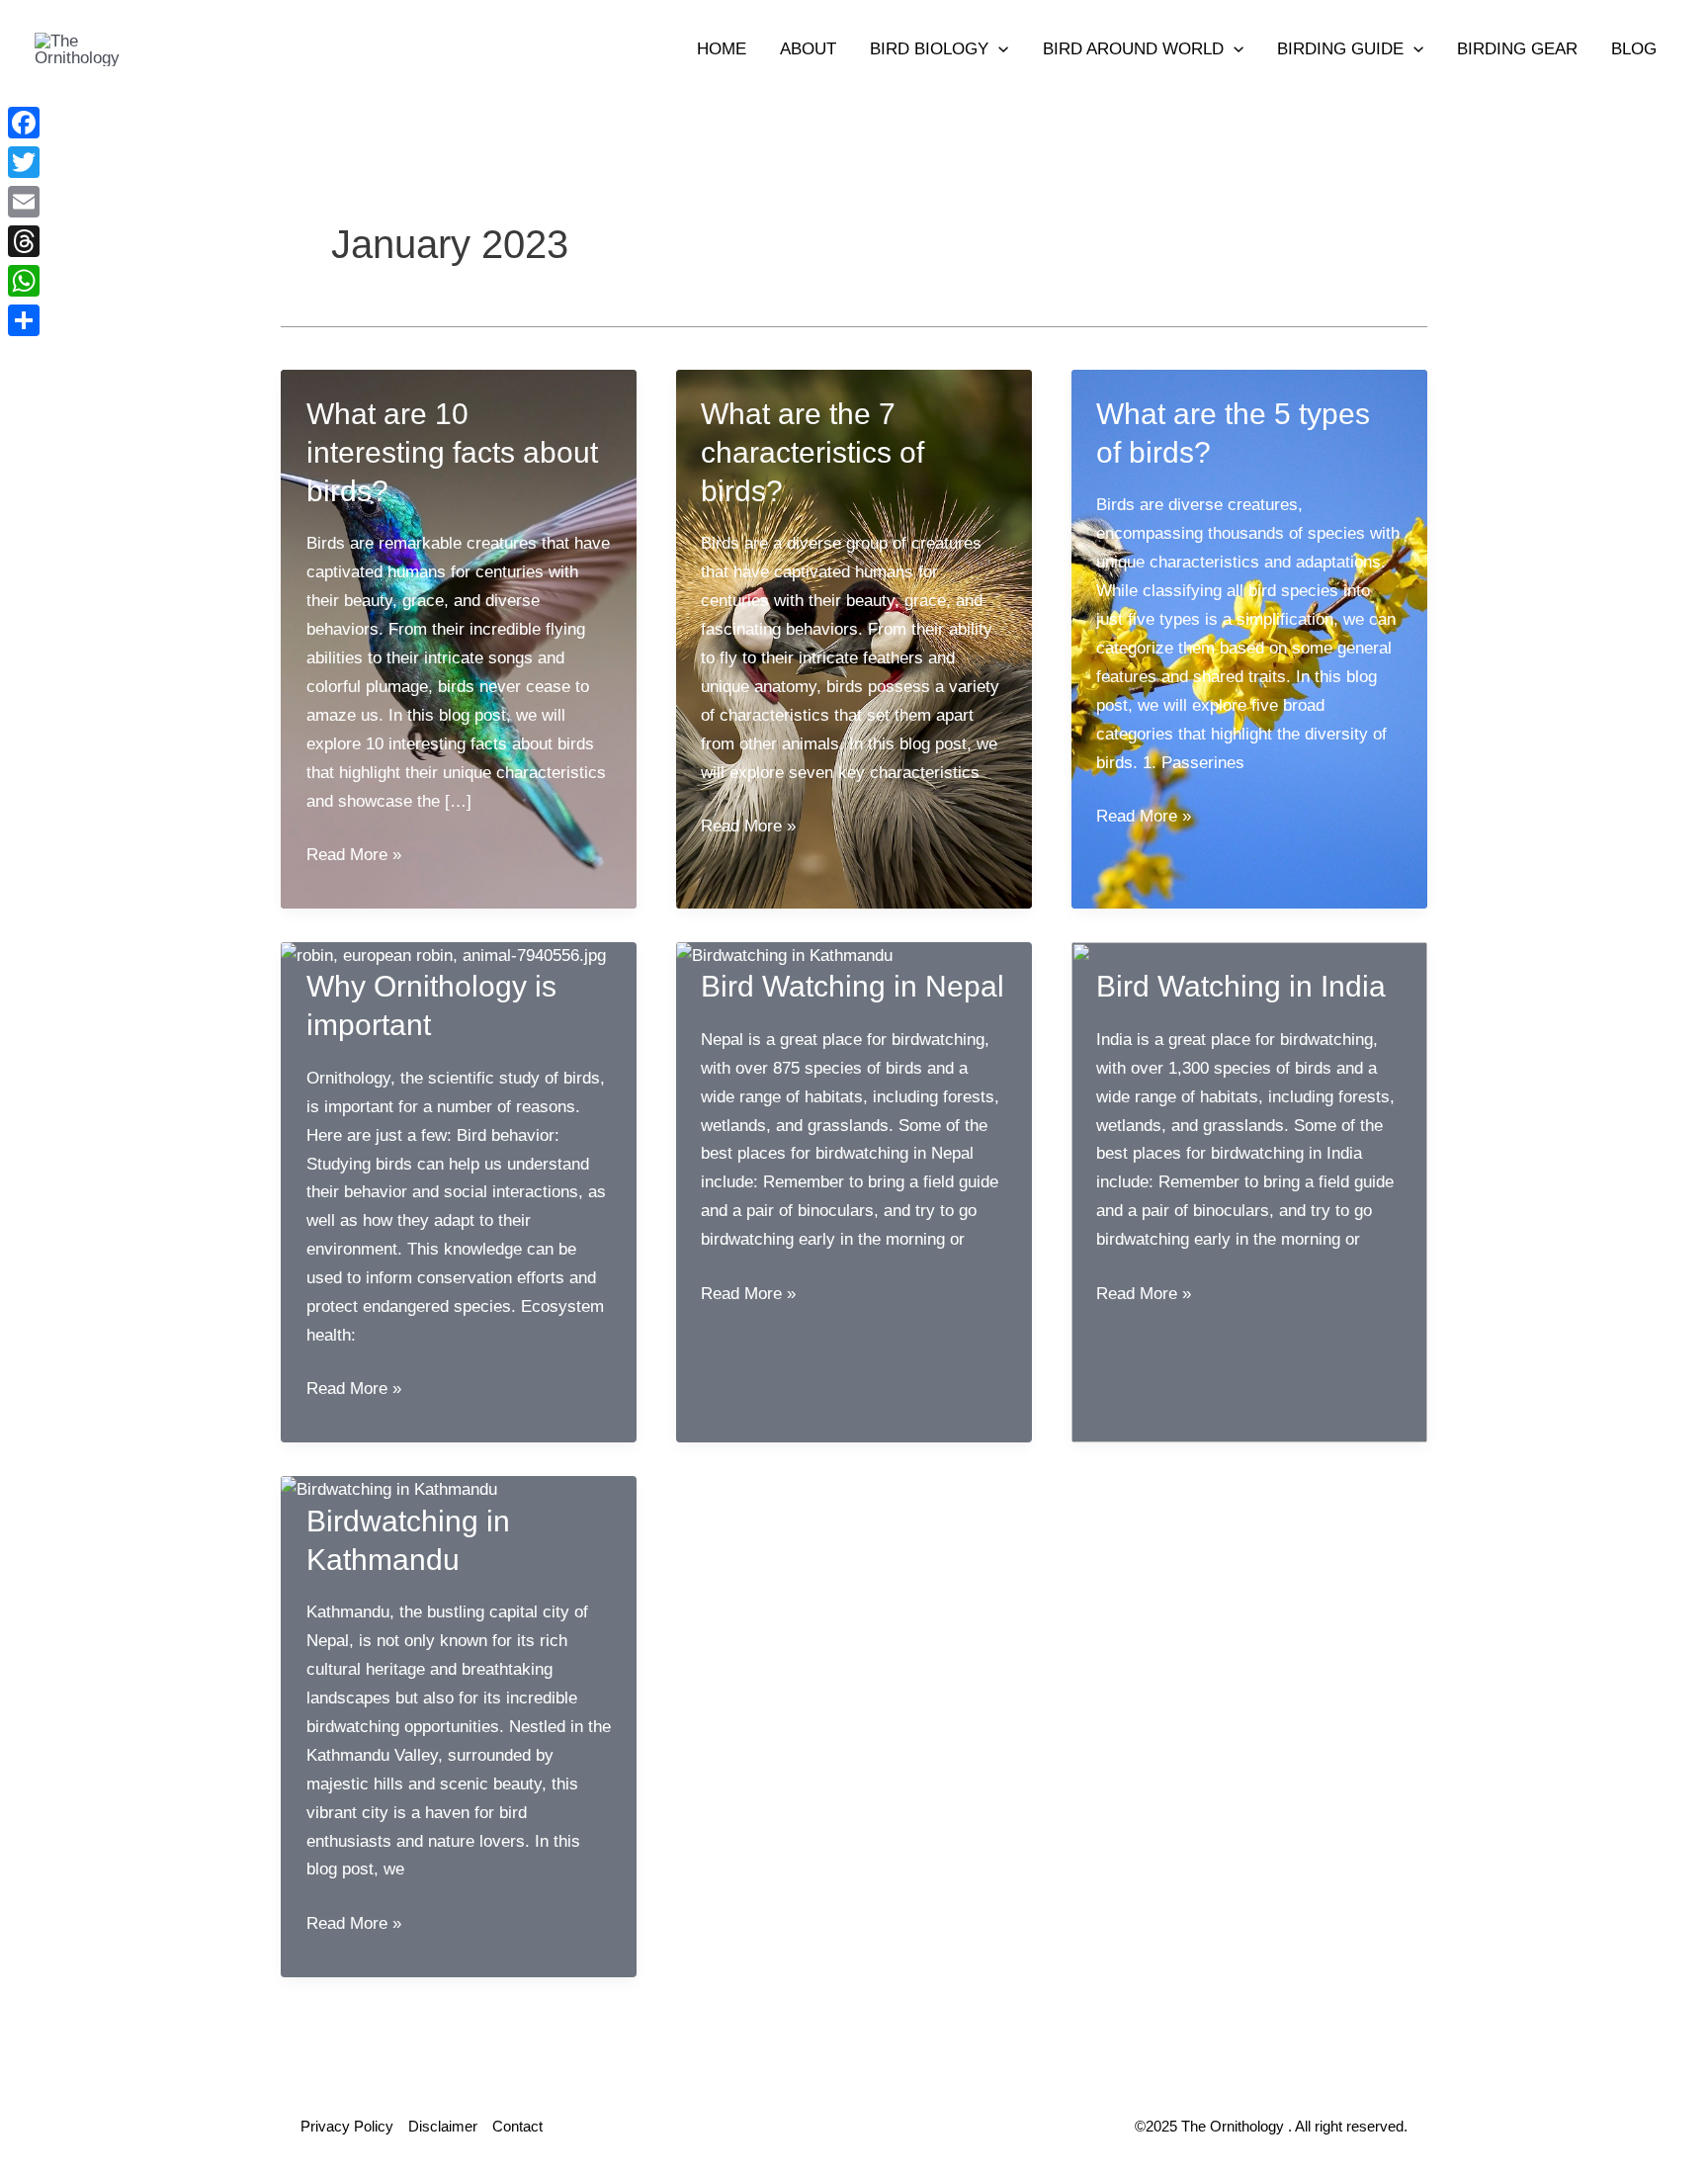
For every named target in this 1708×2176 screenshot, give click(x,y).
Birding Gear (1517, 49)
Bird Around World (1133, 49)
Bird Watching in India (1241, 986)
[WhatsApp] (24, 281)
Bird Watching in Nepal (853, 986)
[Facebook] (24, 123)
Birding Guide (1340, 49)
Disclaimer (443, 2126)
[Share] (24, 320)
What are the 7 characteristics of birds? (812, 452)
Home (722, 49)
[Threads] (24, 241)
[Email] (24, 202)
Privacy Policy (347, 2126)
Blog (1634, 49)
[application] (998, 49)
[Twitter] (24, 162)
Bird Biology (929, 49)
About (808, 49)
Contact (517, 2126)
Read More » (354, 857)
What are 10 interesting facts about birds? (452, 452)
